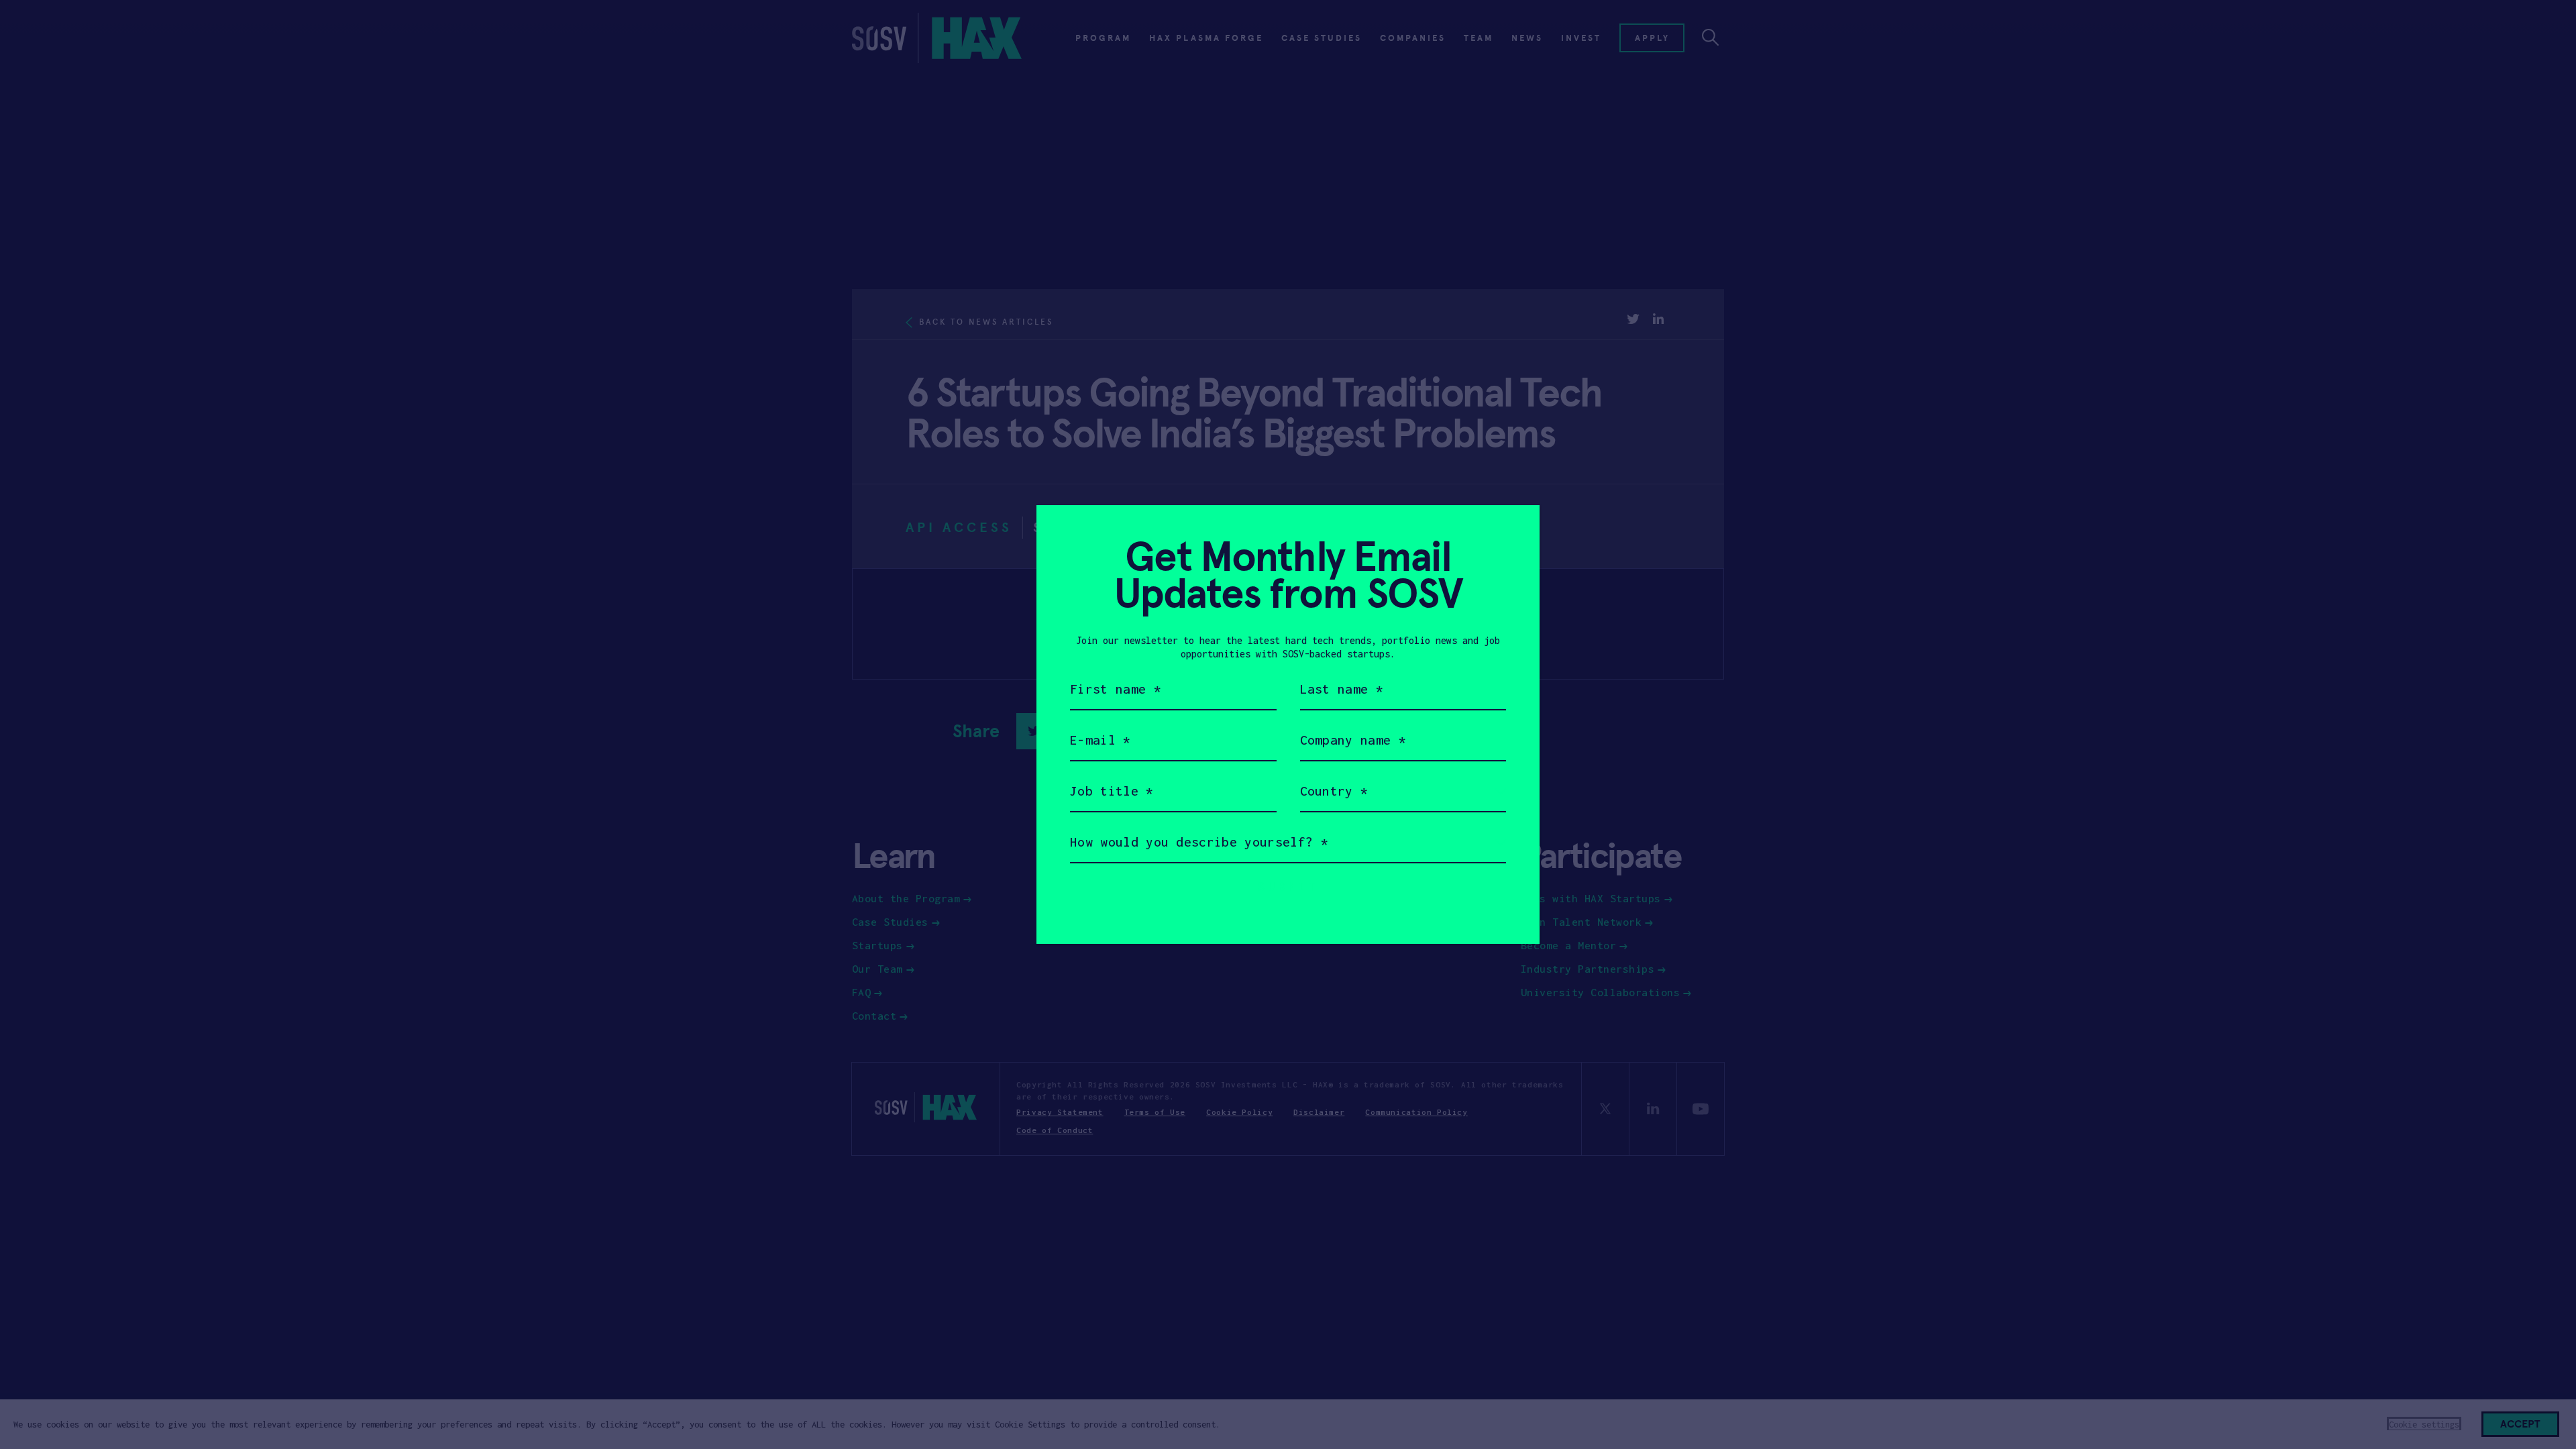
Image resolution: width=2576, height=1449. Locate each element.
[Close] (1513, 532)
